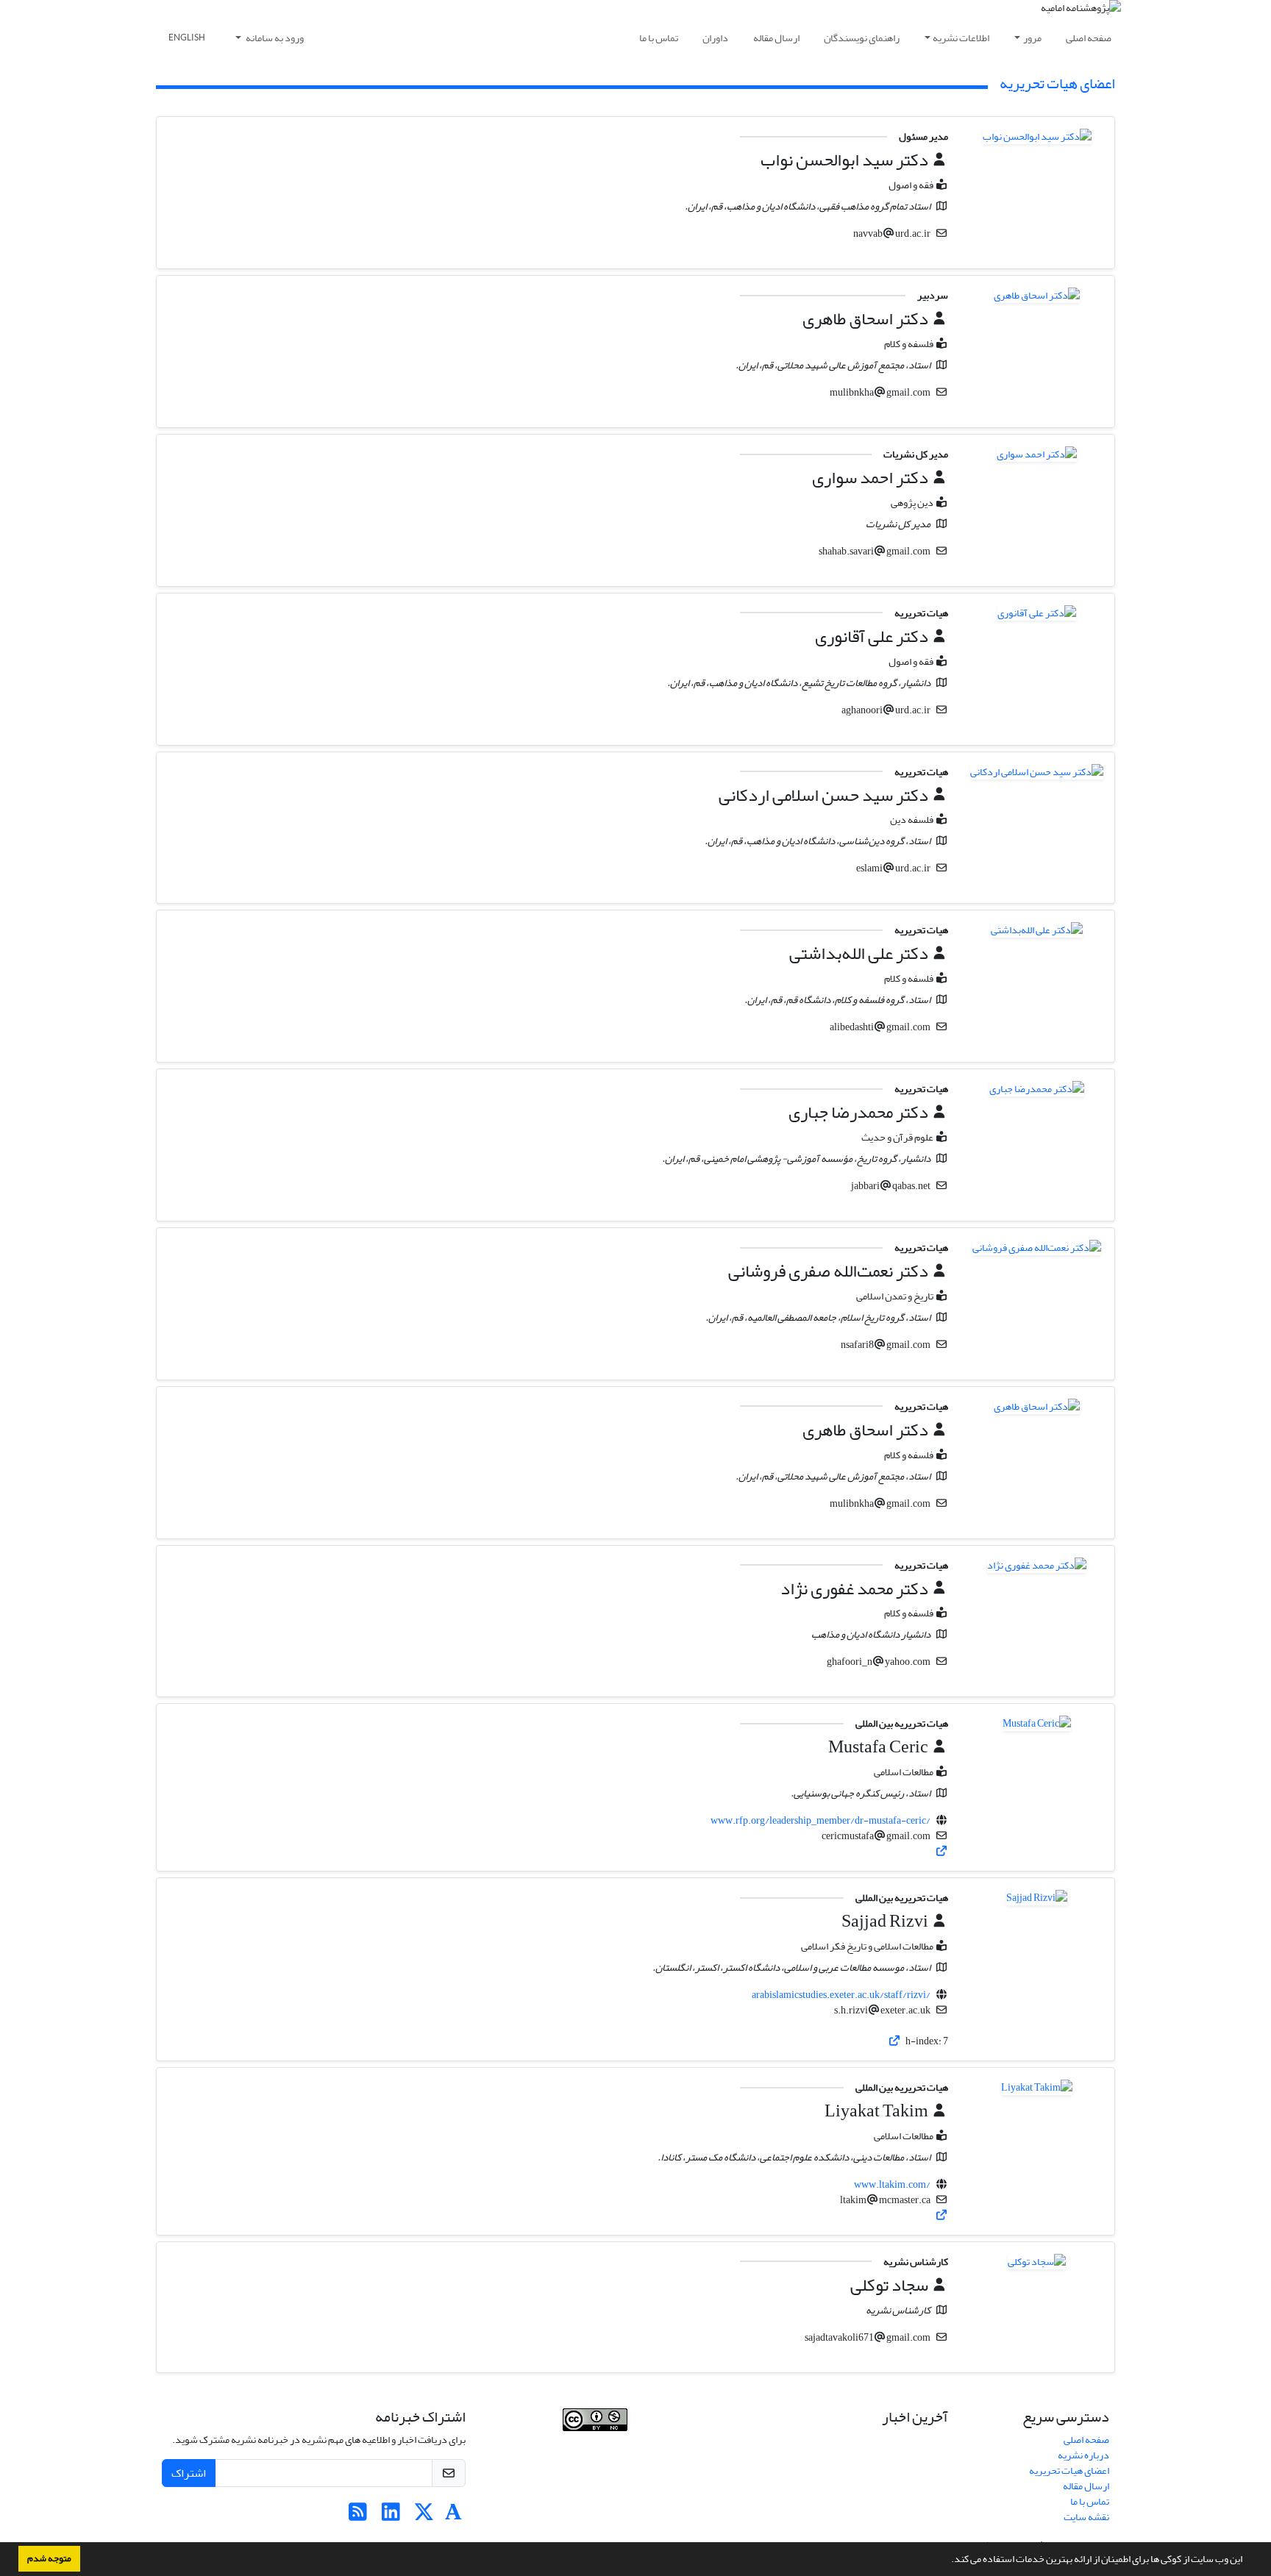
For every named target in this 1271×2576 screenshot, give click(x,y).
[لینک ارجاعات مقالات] (941, 1851)
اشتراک (189, 2473)
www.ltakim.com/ (892, 2184)
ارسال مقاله (776, 38)
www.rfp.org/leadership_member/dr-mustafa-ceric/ (820, 1820)
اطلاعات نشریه (961, 38)
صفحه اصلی (1089, 38)
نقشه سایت (1086, 2517)
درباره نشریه (1083, 2455)
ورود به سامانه (274, 38)
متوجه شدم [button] (49, 2558)
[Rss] (358, 2516)
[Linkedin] (391, 2516)
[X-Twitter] (424, 2516)
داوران (715, 38)
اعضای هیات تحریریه (1069, 2470)
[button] (947, 2561)
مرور (1032, 38)
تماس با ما (659, 38)
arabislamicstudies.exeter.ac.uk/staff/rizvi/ (841, 1995)
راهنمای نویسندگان (862, 38)
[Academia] (453, 2516)
